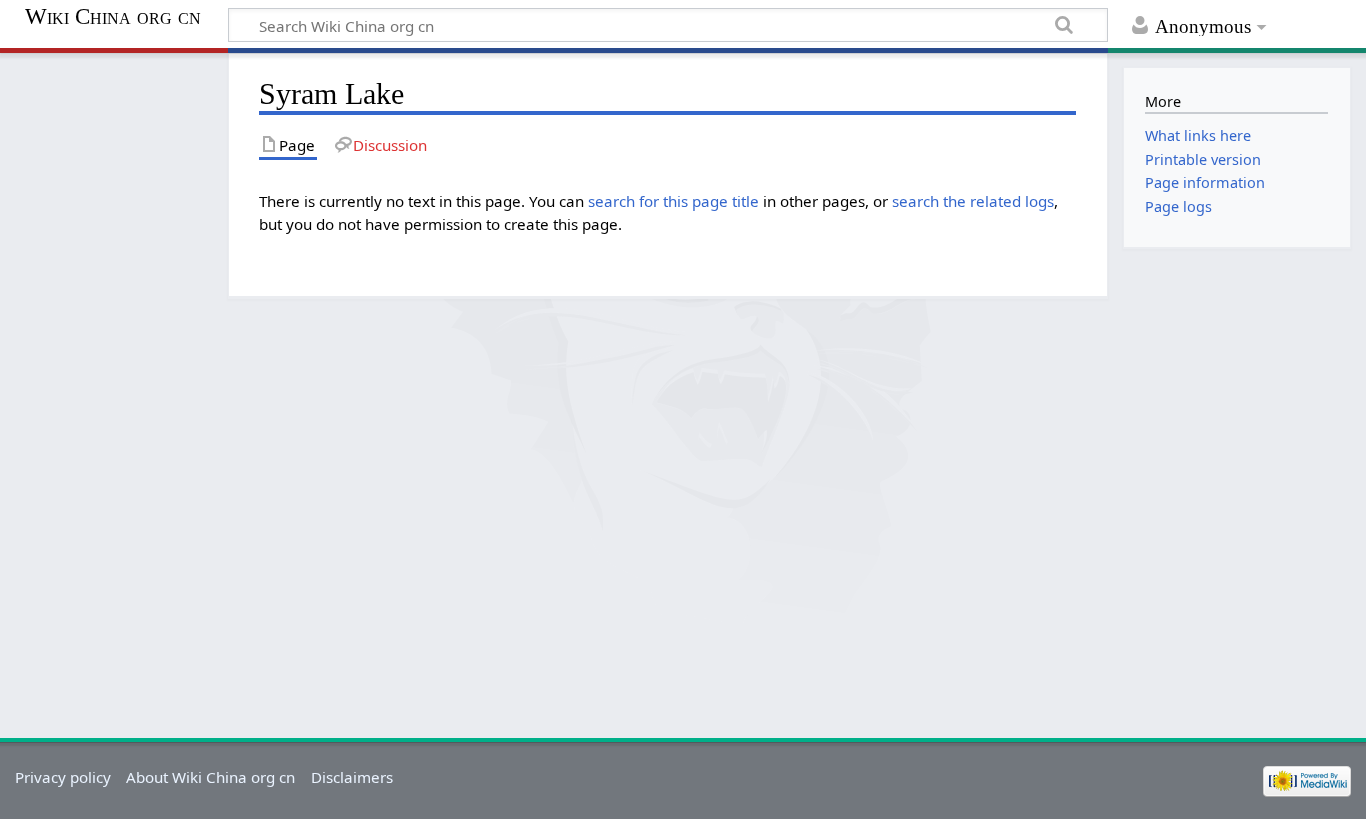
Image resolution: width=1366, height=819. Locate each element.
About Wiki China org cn (210, 777)
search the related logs (973, 201)
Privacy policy (63, 777)
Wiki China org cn (113, 17)
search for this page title (673, 201)
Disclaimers (352, 777)
